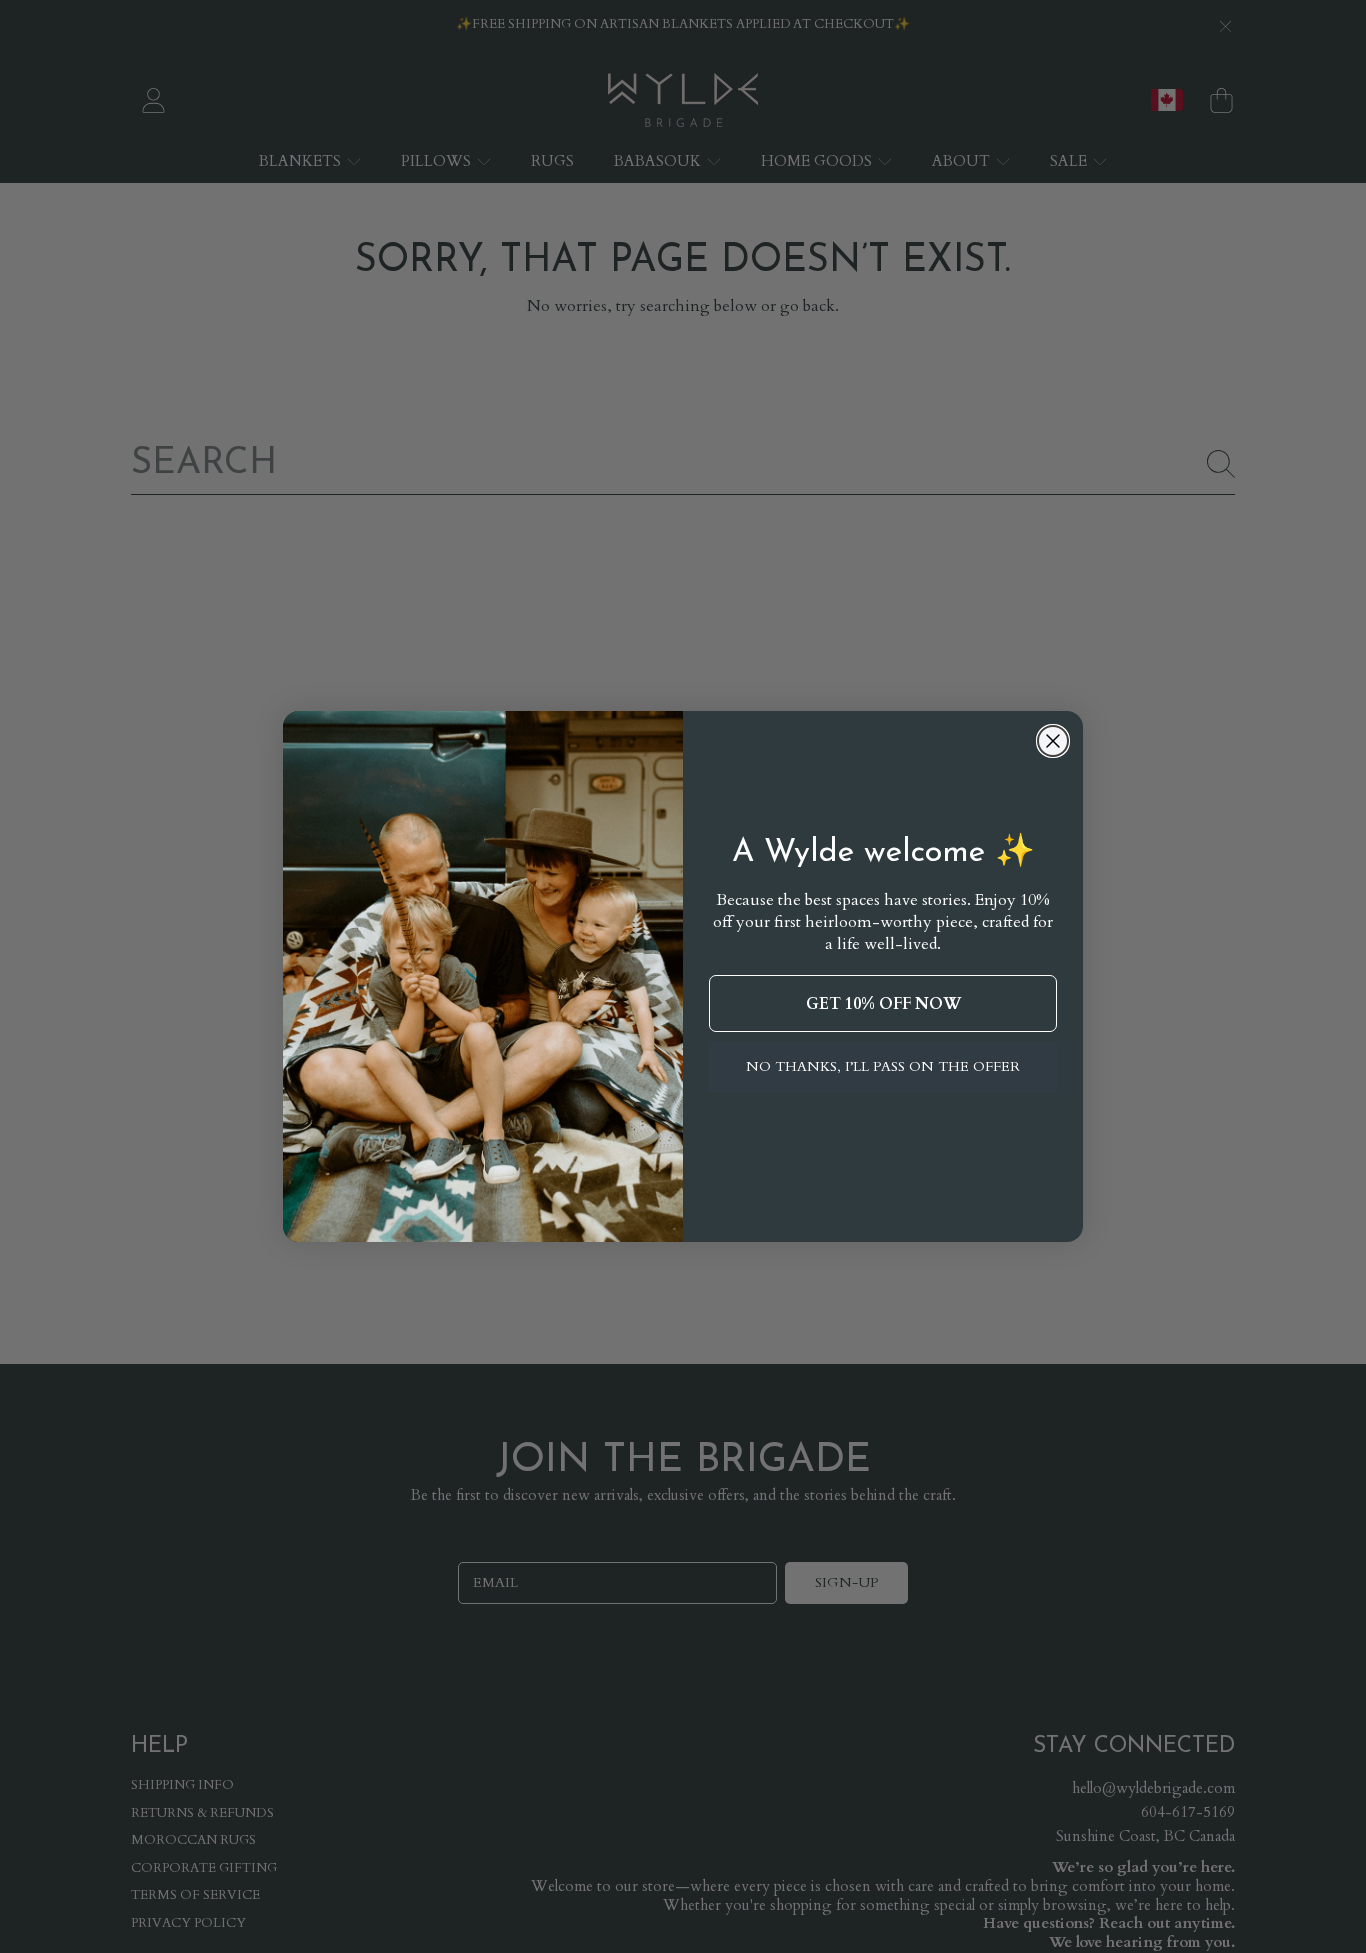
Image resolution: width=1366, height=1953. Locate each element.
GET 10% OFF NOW (883, 1004)
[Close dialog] (1053, 741)
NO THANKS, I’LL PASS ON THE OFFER (883, 1066)
